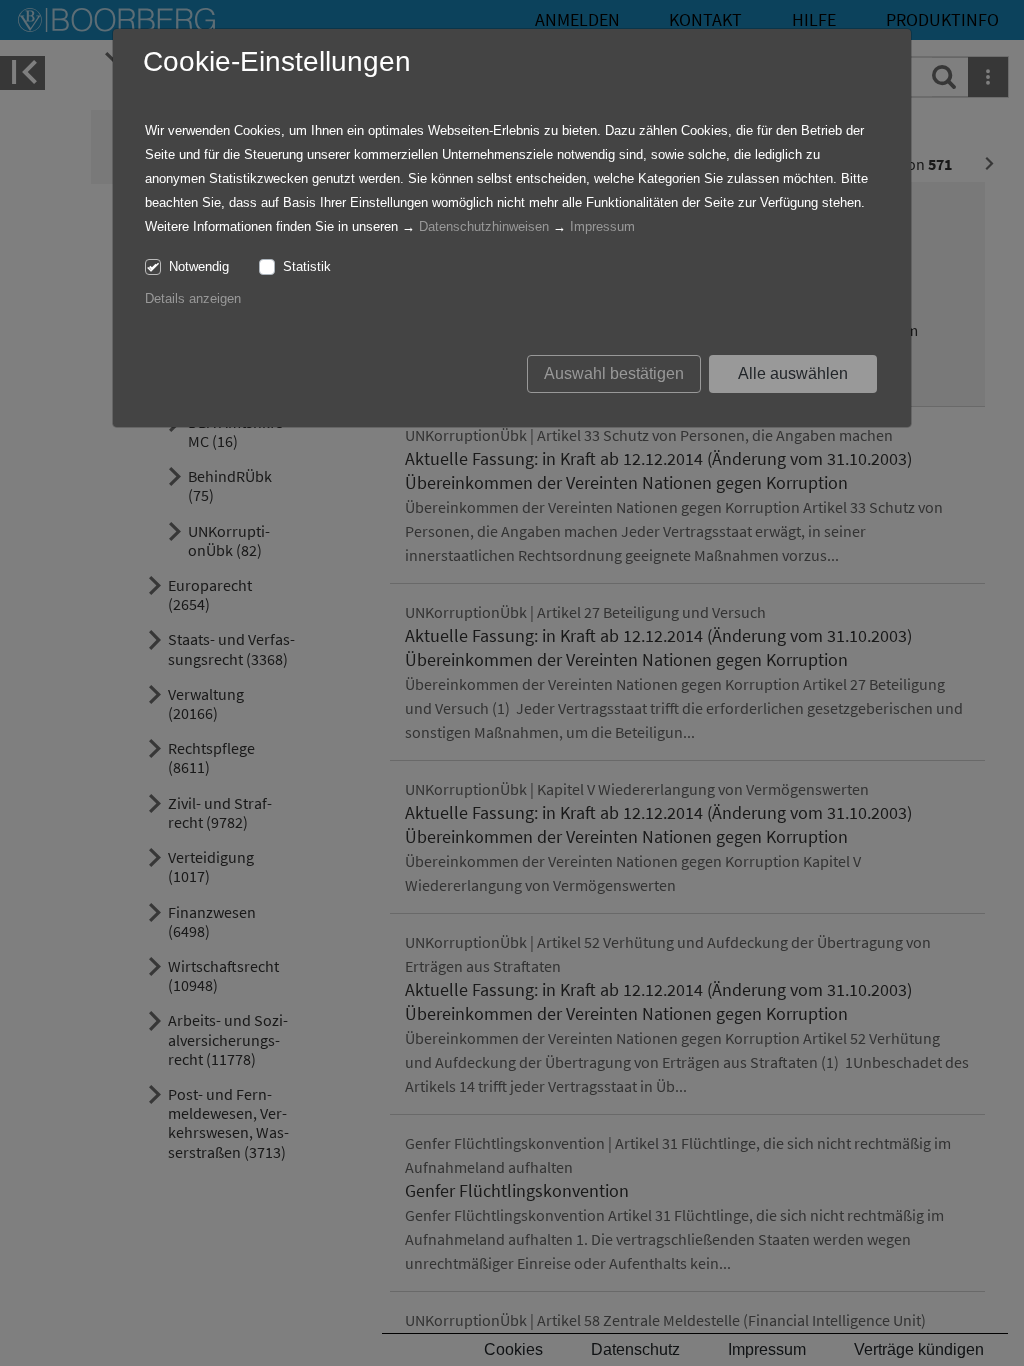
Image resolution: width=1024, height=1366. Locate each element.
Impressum (602, 226)
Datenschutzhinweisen (484, 226)
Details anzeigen (193, 298)
